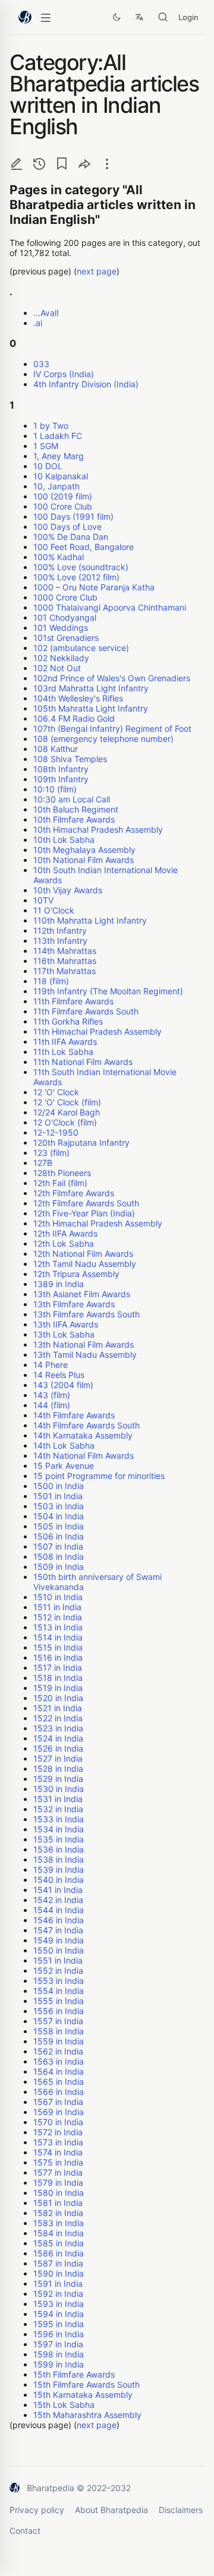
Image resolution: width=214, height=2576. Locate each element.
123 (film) (51, 1153)
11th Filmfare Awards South (86, 1011)
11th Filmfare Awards (73, 1001)
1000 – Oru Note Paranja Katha (94, 587)
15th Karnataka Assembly (83, 2395)
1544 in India (59, 1910)
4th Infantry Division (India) (86, 384)
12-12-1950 (56, 1132)
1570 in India (58, 2122)
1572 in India (58, 2132)
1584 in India (59, 2233)
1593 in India (59, 2304)
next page (97, 271)
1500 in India (59, 1486)
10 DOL (48, 466)
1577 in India (58, 2172)
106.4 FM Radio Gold (74, 718)
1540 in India (59, 1880)
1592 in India (58, 2294)
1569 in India (59, 2112)
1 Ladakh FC (58, 436)
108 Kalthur (56, 749)
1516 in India (58, 1657)
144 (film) (52, 1405)
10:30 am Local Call (72, 799)
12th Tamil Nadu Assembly (85, 1264)
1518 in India (58, 1678)
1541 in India (58, 1890)
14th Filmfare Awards (74, 1415)
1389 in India (59, 1284)
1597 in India (58, 2344)
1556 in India (59, 2011)
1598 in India (59, 2354)
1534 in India (59, 1829)
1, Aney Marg (59, 456)
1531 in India (58, 1799)
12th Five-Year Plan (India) (84, 1213)
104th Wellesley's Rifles (78, 698)
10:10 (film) (55, 789)
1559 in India (59, 2041)
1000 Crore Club (65, 597)
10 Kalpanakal (61, 476)
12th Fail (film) (60, 1183)
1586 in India (59, 2253)
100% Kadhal (59, 557)
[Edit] (17, 164)
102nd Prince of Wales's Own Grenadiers (112, 678)
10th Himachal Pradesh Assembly (98, 829)
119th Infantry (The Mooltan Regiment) (108, 991)
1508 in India (59, 1556)
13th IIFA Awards (66, 1324)
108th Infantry (61, 769)
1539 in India (59, 1869)
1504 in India (59, 1516)
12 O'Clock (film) (65, 1122)
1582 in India (58, 2213)
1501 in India (58, 1496)
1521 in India (58, 1708)
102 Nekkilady (61, 658)
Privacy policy (37, 2510)
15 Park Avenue (64, 1466)
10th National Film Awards (84, 860)
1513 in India (58, 1627)
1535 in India (59, 1839)
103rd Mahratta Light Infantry (91, 688)
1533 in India (59, 1819)
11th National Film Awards (83, 1062)
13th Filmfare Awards (74, 1304)
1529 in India (58, 1779)
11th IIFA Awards (65, 1042)
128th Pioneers (62, 1173)
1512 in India (58, 1617)
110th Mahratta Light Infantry (90, 920)
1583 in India (59, 2223)
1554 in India (59, 1991)
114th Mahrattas (65, 951)
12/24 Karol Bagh (67, 1112)
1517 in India (58, 1668)
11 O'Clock (54, 910)
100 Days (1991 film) (73, 516)
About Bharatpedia (111, 2510)
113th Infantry (60, 941)
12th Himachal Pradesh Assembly (98, 1223)
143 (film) (52, 1395)
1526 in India (58, 1748)
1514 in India (58, 1637)
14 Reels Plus (59, 1375)
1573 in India (58, 2142)
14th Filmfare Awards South (86, 1425)
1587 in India (58, 2263)
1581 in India (58, 2203)
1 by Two (51, 426)
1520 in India (58, 1698)
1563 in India (59, 2061)
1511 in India (57, 1607)
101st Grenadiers (66, 638)
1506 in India (59, 1536)
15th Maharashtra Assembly (87, 2415)
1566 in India (59, 2092)
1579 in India (58, 2183)
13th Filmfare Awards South (86, 1314)
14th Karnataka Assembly (83, 1435)
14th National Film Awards (84, 1455)
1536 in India (59, 1849)
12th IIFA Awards (65, 1233)
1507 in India (58, 1546)
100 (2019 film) (63, 496)
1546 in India (59, 1920)
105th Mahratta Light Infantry (91, 708)
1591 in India (58, 2283)
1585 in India (59, 2243)
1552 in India (58, 1970)
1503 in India (59, 1506)
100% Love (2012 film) (76, 577)
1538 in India (59, 1859)
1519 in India (58, 1688)
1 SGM (46, 446)
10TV (43, 900)
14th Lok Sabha (64, 1445)
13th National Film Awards (84, 1344)
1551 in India (58, 1960)
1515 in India (58, 1647)
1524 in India (58, 1738)
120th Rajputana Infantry (81, 1142)
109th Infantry (61, 779)
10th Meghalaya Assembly (84, 850)
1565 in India (59, 2082)
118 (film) (51, 981)
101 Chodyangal (65, 617)
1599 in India (59, 2364)
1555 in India (59, 2001)
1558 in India (59, 2031)
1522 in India (58, 1718)
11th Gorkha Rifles (68, 1021)
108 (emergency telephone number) (103, 739)
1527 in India (58, 1758)
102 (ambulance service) (81, 648)
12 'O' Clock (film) (67, 1102)
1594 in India (59, 2314)
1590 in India (59, 2273)
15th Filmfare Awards (74, 2374)
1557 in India (58, 2021)
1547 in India (58, 1930)
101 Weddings (61, 628)
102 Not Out (57, 668)
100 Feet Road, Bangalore (84, 547)
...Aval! (46, 313)
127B (43, 1163)
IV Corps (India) (64, 374)
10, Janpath (56, 486)
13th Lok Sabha (64, 1334)
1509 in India (59, 1567)
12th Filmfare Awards (74, 1193)
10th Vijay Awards (68, 890)
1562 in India (58, 2051)
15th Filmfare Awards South (86, 2384)
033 (41, 364)
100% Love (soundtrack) (81, 567)
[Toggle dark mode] (117, 17)
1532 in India (58, 1809)
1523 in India (58, 1728)
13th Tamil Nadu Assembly (85, 1355)
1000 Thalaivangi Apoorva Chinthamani (110, 607)
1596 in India (59, 2334)
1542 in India (58, 1900)
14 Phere (51, 1365)
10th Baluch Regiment (76, 809)
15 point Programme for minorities (99, 1476)
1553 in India (59, 1981)
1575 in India (58, 2162)
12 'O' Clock (56, 1092)
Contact (25, 2531)
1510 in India (58, 1597)
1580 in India (59, 2193)
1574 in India (58, 2152)
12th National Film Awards (83, 1254)
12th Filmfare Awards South (86, 1203)
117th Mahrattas (64, 971)
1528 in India (58, 1769)
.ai (38, 323)
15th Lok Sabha (64, 2405)
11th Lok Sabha (63, 1052)
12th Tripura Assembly (76, 1274)
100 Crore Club (63, 506)
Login (188, 17)
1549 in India (59, 1940)
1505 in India (59, 1526)
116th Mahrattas (65, 961)
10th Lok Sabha (64, 840)
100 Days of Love (67, 527)
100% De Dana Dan (71, 537)
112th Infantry (60, 930)
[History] (39, 164)
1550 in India (59, 1950)
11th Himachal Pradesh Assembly (97, 1031)
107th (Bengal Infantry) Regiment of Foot (112, 728)
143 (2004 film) (63, 1385)
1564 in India (59, 2071)
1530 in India (59, 1789)
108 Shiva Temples (70, 759)
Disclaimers (181, 2510)
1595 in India (59, 2324)
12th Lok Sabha (64, 1243)
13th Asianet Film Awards (82, 1294)
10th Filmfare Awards (74, 819)
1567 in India (58, 2102)
